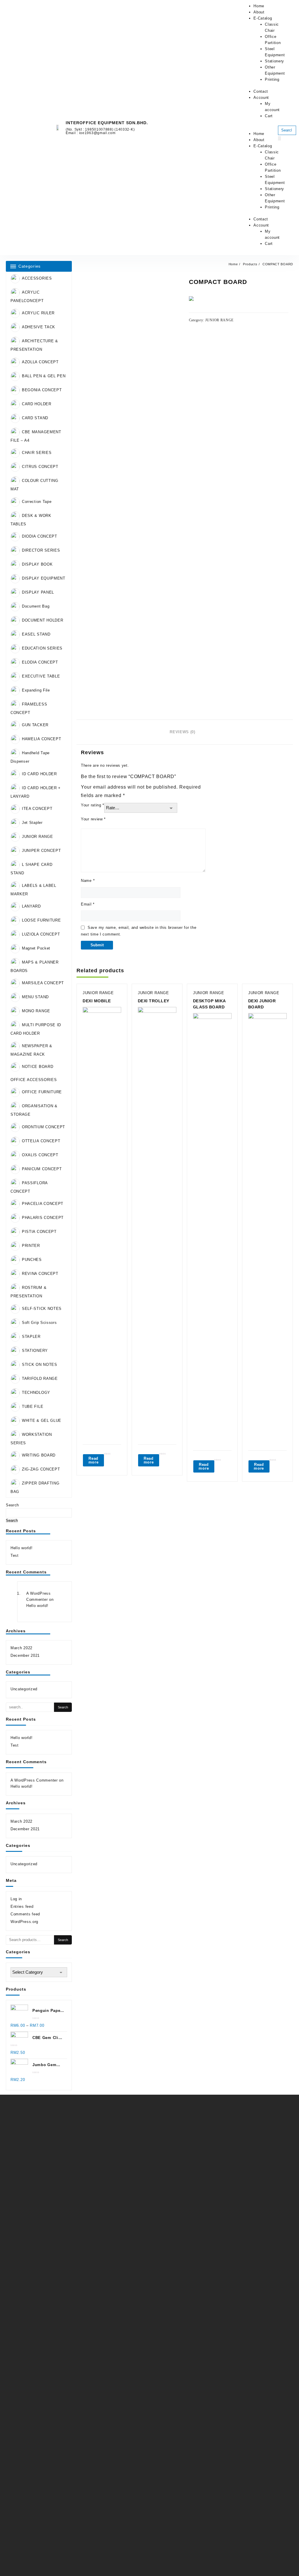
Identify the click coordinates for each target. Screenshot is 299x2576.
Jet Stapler (32, 823)
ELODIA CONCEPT (40, 662)
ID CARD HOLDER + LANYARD (36, 792)
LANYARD (31, 906)
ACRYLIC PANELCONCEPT (27, 296)
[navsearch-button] (282, 120)
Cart (269, 116)
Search (12, 1505)
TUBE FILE (33, 1407)
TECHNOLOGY (36, 1393)
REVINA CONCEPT (40, 1274)
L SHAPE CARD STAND (31, 869)
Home (259, 6)
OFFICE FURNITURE (42, 1092)
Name (88, 881)
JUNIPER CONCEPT (41, 851)
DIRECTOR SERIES (41, 550)
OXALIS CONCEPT (40, 1155)
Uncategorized (24, 1689)
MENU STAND (35, 997)
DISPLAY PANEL (38, 592)
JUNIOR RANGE (37, 837)
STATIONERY (35, 1351)
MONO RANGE (36, 1011)
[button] (257, 128)
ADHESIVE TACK (39, 327)
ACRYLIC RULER (38, 313)
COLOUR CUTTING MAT (34, 485)
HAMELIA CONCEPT (42, 739)
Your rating (93, 805)
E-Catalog (263, 18)
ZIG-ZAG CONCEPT (41, 1469)
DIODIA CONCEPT (40, 536)
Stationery (274, 61)
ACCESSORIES (37, 278)
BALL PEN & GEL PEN (44, 376)
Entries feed (22, 1906)
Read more (94, 1460)
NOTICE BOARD (38, 1067)
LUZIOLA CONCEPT (41, 934)
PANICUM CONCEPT (42, 1169)
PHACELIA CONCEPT (43, 1204)
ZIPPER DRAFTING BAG (35, 1487)
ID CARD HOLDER (39, 774)
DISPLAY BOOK (37, 564)
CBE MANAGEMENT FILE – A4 (36, 436)
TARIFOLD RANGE (40, 1379)
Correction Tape (37, 502)
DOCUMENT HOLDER (43, 620)
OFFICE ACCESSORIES (34, 1080)
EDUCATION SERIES (42, 648)
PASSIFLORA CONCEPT (29, 1187)
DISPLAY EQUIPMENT (44, 578)
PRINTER (31, 1246)
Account (261, 98)
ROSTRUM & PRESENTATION (28, 1292)
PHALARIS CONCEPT (43, 1218)
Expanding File (36, 690)
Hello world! (21, 1548)
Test (15, 1555)
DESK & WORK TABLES (31, 520)
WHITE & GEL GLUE (42, 1421)
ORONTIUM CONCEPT (44, 1127)
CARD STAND (35, 418)
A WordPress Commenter (34, 1780)
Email (88, 904)
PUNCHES (32, 1260)
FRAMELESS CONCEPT (29, 708)
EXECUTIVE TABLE (41, 676)
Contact (261, 91)
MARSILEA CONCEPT (43, 983)
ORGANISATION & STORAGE (34, 1110)
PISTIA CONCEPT (39, 1232)
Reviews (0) (182, 732)
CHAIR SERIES (37, 453)
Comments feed (25, 1914)
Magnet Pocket (36, 948)
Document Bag (36, 606)
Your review (93, 819)
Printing (272, 79)
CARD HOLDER (37, 404)
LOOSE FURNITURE (41, 920)
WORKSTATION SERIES (31, 1439)
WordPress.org (24, 1922)
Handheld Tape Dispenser (30, 757)
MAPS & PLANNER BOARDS (35, 966)
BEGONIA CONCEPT (42, 390)
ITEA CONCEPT (37, 809)
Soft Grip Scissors (39, 1323)
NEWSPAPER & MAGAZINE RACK (31, 1050)
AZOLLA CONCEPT (40, 362)
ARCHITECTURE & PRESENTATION (34, 345)
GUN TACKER (35, 725)
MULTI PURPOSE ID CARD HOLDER (36, 1029)
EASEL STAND (36, 634)
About (259, 12)
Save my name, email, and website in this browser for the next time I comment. (139, 931)
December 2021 (25, 1655)
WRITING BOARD (39, 1455)
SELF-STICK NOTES (42, 1309)
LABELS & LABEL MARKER (33, 890)
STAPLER (31, 1337)
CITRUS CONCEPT (40, 467)
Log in (16, 1899)
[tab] (185, 732)
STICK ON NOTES (40, 1365)
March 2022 (21, 1648)
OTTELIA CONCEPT (41, 1141)
